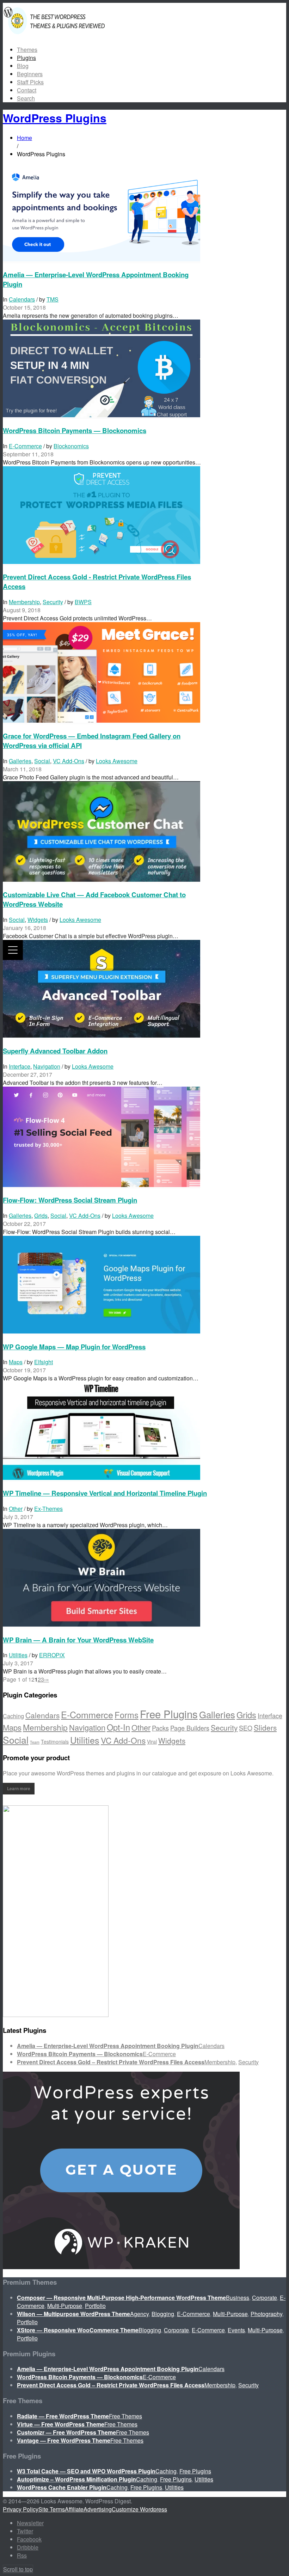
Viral (152, 1742)
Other (16, 1509)
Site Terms (52, 2509)
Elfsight (44, 1362)
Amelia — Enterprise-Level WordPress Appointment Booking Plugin (108, 2046)
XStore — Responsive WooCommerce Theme (78, 2330)
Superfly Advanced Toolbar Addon (55, 1051)
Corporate (265, 2298)
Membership (24, 602)
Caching (13, 1716)
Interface (20, 1066)
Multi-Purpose (65, 2306)
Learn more (19, 1788)
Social (42, 761)
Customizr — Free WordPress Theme (66, 2432)
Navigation (47, 1066)
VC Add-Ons (69, 761)
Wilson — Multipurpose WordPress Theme (73, 2314)
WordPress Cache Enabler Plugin (62, 2487)
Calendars (22, 299)
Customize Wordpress (139, 2509)
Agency (139, 2314)
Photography (266, 2314)
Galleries (20, 761)
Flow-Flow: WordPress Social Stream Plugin (70, 1200)
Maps (16, 1362)
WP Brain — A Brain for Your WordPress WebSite (78, 1640)
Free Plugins (169, 1714)
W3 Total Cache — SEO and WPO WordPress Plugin (86, 2471)
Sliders (265, 1727)
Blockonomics (71, 446)
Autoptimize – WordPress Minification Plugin (76, 2479)
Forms (127, 1715)
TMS (53, 299)
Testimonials (55, 1742)
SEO (246, 1728)
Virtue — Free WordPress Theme (61, 2424)
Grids (41, 1216)
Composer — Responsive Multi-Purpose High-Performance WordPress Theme (121, 2298)
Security (53, 602)
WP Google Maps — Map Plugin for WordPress (74, 1347)
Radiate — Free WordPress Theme (63, 2416)
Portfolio (95, 2306)
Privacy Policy (21, 2509)
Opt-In (118, 1727)
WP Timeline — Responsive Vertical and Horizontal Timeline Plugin (105, 1493)
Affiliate (74, 2509)
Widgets (38, 920)
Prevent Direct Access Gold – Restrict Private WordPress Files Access (111, 2062)
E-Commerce (25, 446)
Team (35, 1742)
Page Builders (190, 1728)
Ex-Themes (48, 1509)
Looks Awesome (117, 761)
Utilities (18, 1655)
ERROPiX (52, 1655)
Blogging (163, 2314)
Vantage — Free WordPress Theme (64, 2440)
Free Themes (125, 2416)
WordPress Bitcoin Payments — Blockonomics (75, 430)
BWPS (83, 602)
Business (238, 2298)
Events (236, 2330)
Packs (160, 1728)
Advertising (98, 2509)
